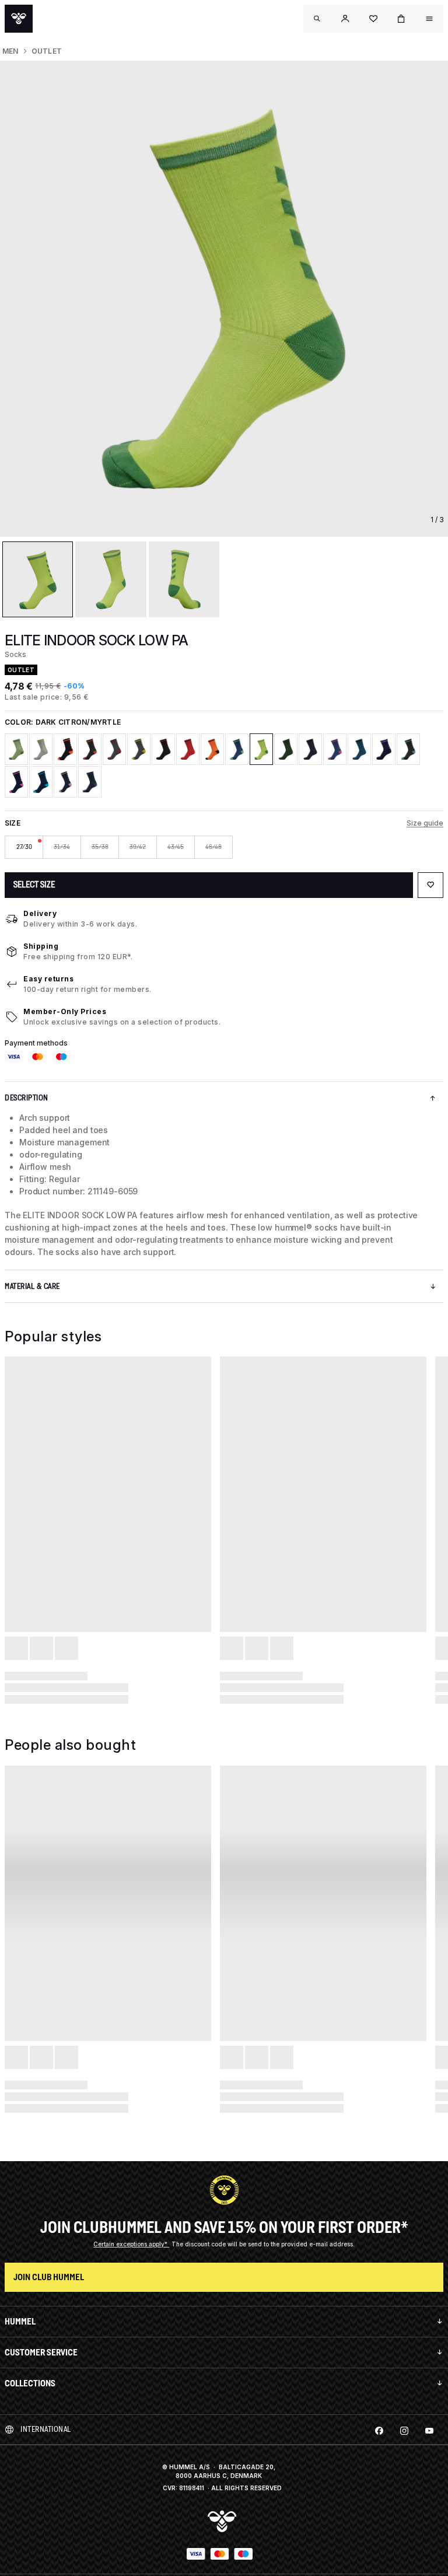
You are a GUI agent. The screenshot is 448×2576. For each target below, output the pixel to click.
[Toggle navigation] (317, 19)
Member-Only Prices (65, 1011)
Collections (30, 2383)
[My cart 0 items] (401, 19)
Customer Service (41, 2352)
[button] (345, 19)
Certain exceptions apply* (131, 2244)
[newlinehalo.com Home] (19, 19)
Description (27, 1098)
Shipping (41, 946)
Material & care (32, 1286)
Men (10, 51)
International (46, 2429)
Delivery (40, 913)
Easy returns (48, 979)
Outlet (47, 51)
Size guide (425, 823)
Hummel (20, 2321)
